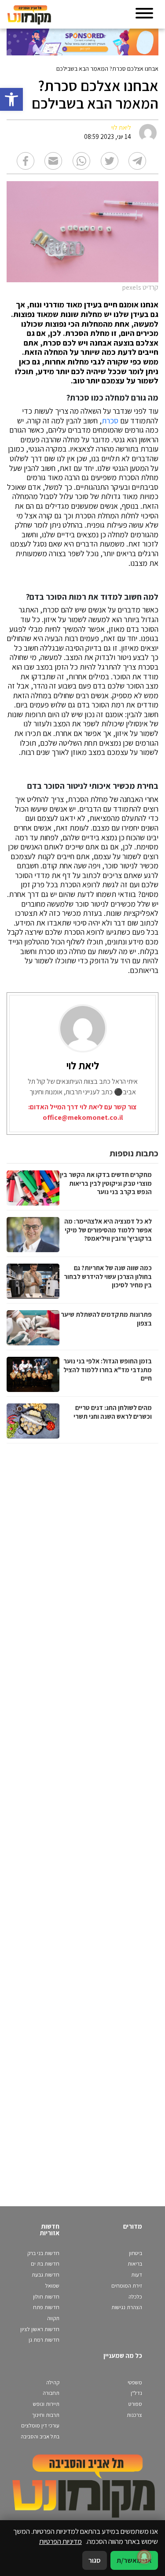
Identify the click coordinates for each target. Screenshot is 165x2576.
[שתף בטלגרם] (137, 161)
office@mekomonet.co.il (83, 1117)
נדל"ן (136, 2393)
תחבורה (51, 2393)
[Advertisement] (81, 1816)
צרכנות (134, 2415)
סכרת (110, 421)
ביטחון (136, 2253)
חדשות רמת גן (44, 2340)
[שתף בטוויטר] (110, 161)
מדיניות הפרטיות (60, 2541)
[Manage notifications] (144, 2557)
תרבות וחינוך (46, 2415)
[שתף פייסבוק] (26, 161)
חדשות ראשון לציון (40, 2329)
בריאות (135, 2264)
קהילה (53, 2382)
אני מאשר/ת (134, 2560)
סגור (95, 2560)
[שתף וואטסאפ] (81, 161)
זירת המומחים (127, 2286)
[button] (11, 99)
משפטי (135, 2382)
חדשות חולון (46, 2297)
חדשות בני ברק (43, 2253)
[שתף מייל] (53, 161)
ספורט (135, 2404)
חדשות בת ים (45, 2264)
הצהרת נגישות (127, 2307)
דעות (137, 2275)
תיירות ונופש (46, 2404)
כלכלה (135, 2297)
